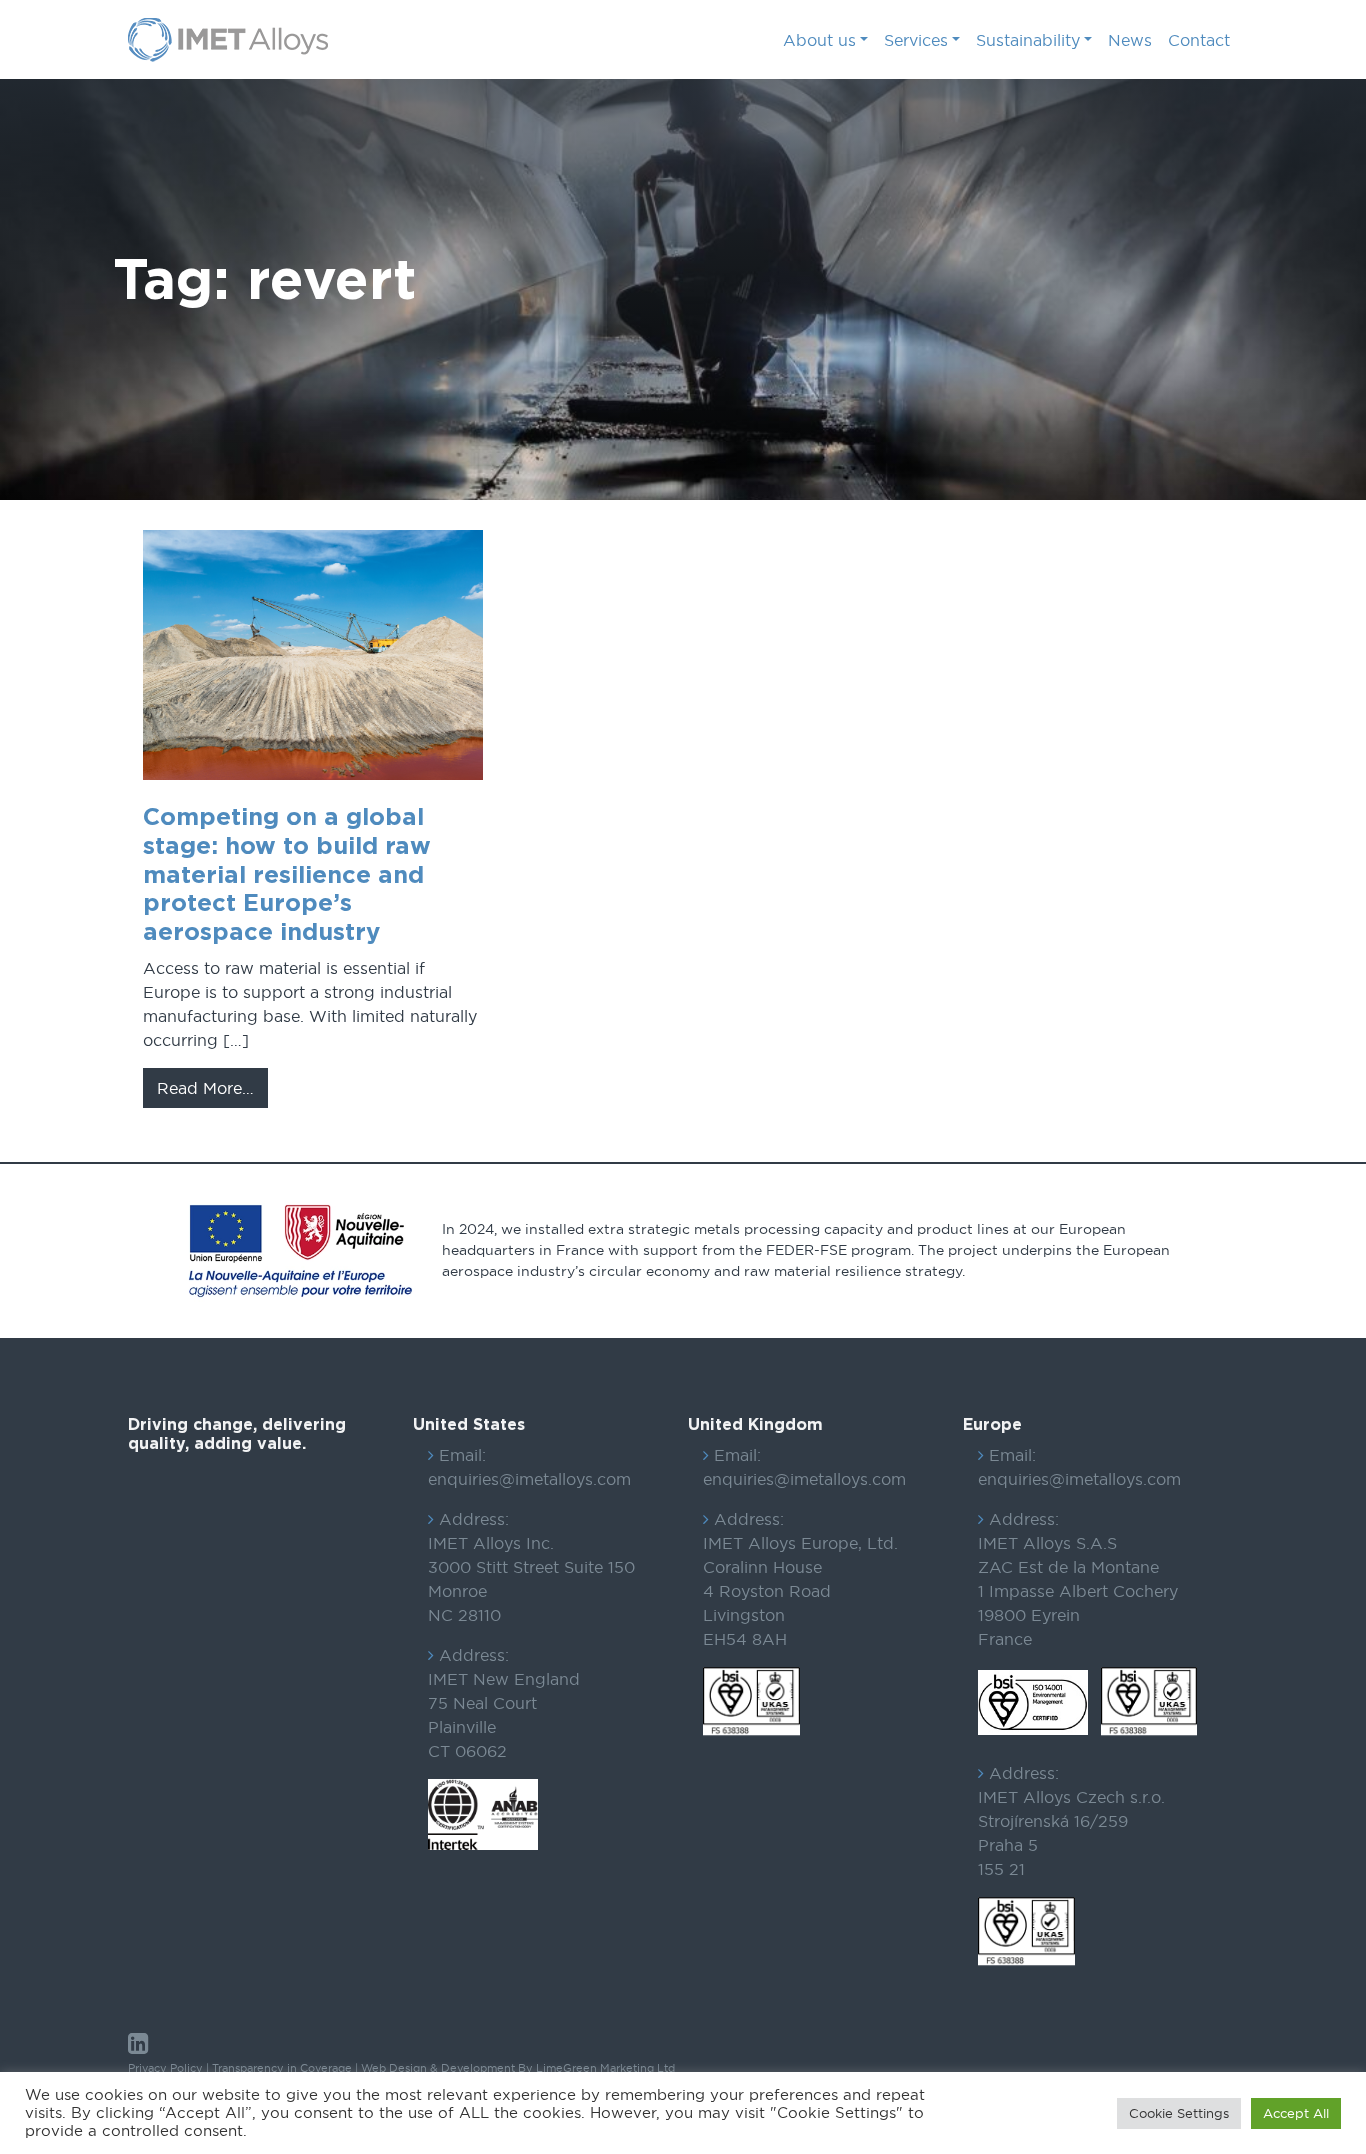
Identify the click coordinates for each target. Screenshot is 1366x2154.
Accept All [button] (1296, 2113)
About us (819, 40)
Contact (1199, 40)
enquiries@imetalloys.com (529, 1479)
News (1130, 40)
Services (916, 40)
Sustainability (1028, 40)
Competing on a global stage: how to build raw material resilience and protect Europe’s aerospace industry (287, 875)
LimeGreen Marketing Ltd (605, 2068)
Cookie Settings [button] (1179, 2113)
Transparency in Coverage (282, 2068)
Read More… (212, 1087)
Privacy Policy (165, 2068)
